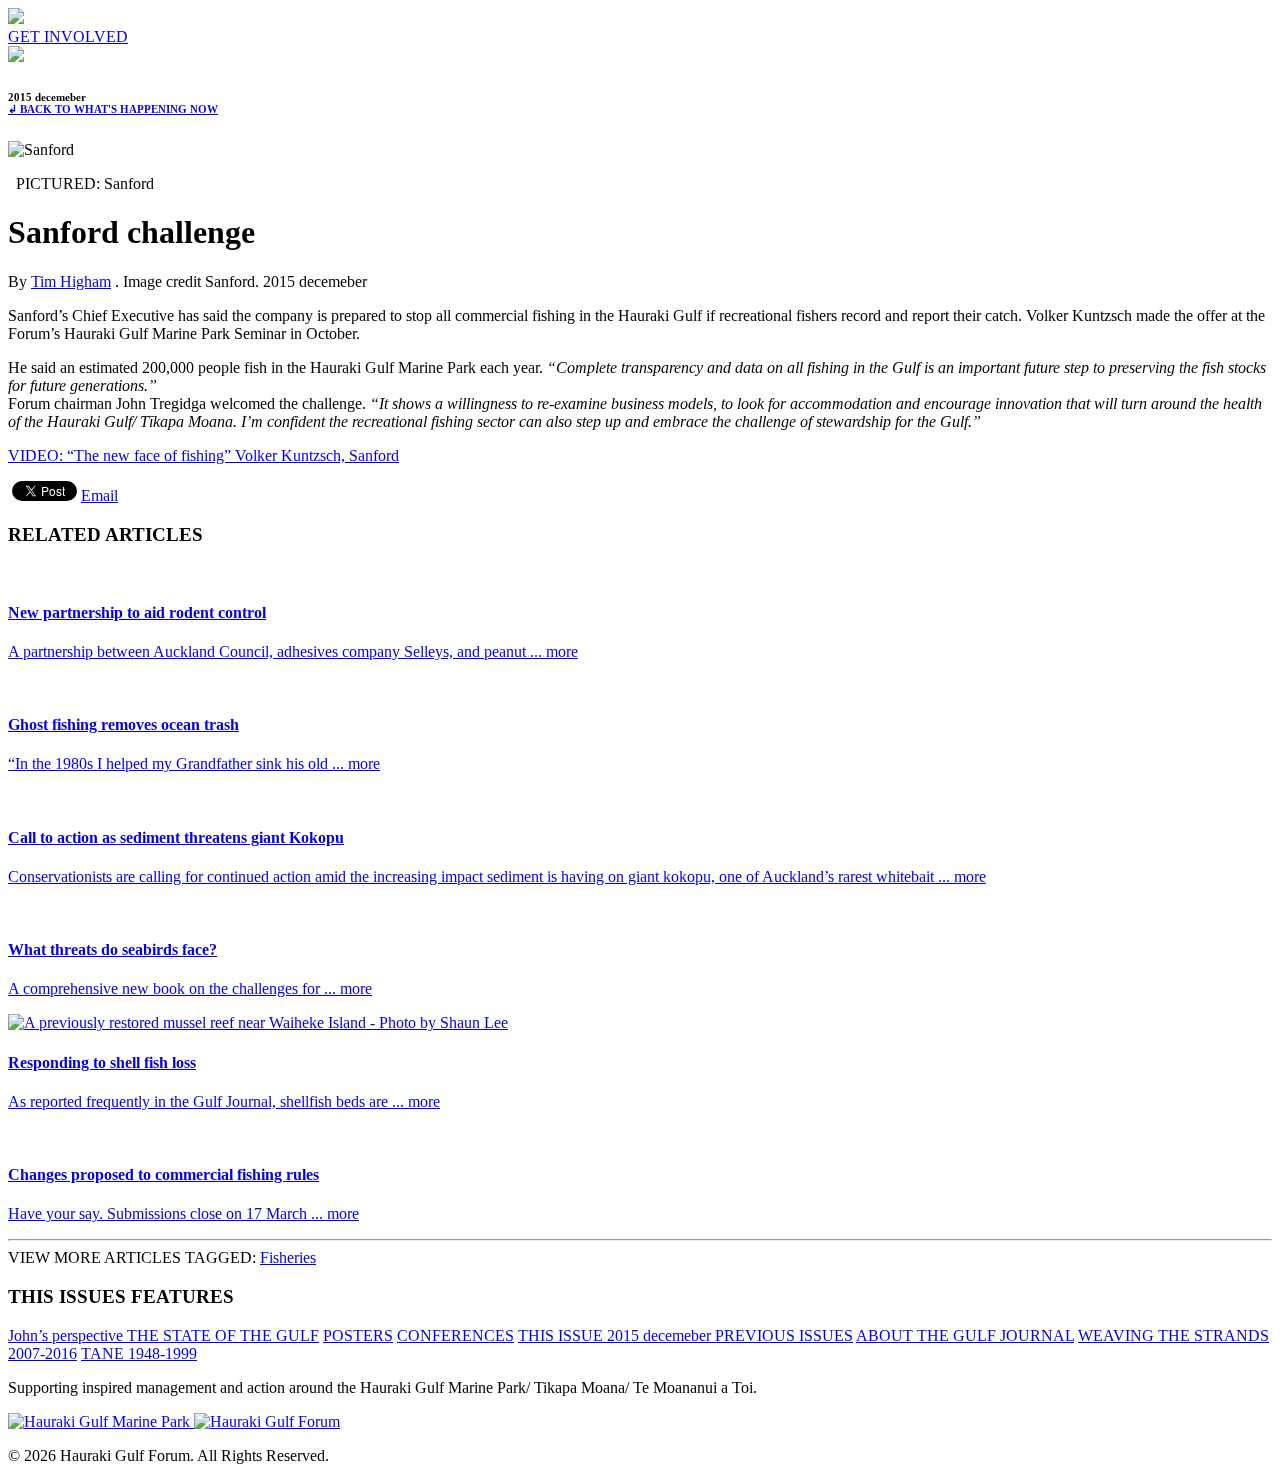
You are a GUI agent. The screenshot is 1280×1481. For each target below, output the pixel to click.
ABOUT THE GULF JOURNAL (965, 1335)
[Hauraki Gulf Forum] (16, 18)
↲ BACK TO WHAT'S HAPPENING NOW (113, 109)
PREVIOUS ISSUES (784, 1335)
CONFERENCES (455, 1335)
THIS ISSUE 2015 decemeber (616, 1335)
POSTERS (358, 1335)
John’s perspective (67, 1335)
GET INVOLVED (68, 36)
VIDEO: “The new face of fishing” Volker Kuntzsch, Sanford (203, 455)
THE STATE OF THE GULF (223, 1335)
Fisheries (288, 1257)
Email (99, 495)
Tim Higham (71, 281)
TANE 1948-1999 (139, 1353)
